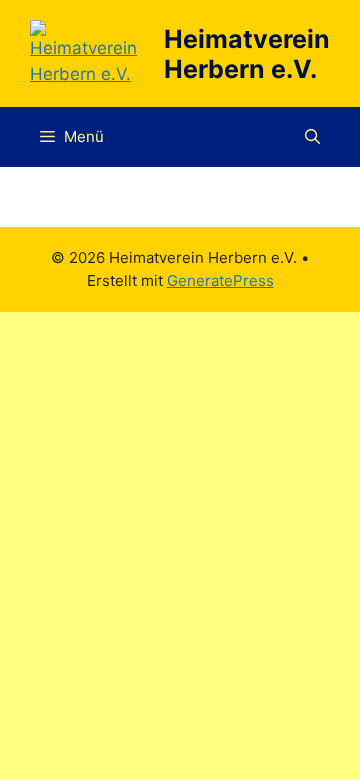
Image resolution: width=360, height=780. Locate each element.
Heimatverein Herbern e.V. (247, 54)
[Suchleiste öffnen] (312, 137)
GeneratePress (220, 280)
